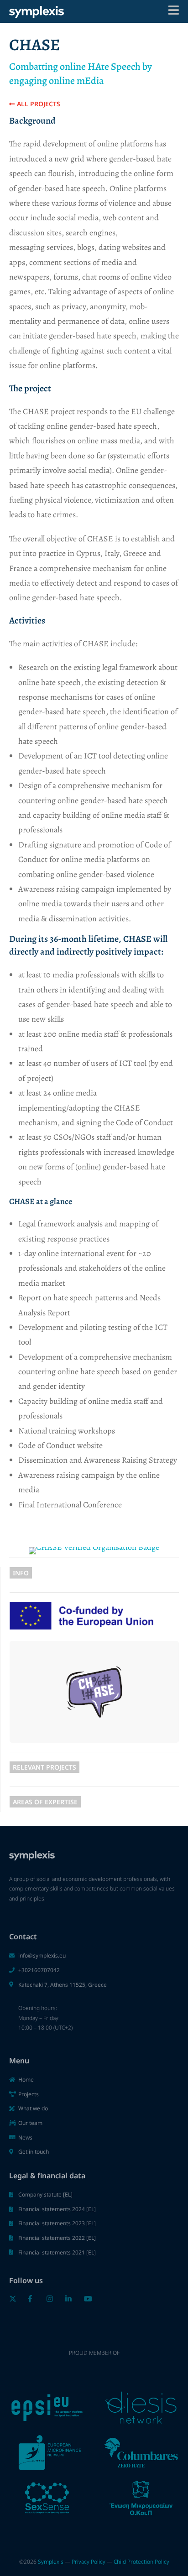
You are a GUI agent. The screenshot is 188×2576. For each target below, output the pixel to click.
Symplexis (51, 2562)
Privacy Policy (89, 2562)
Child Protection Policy (141, 2562)
